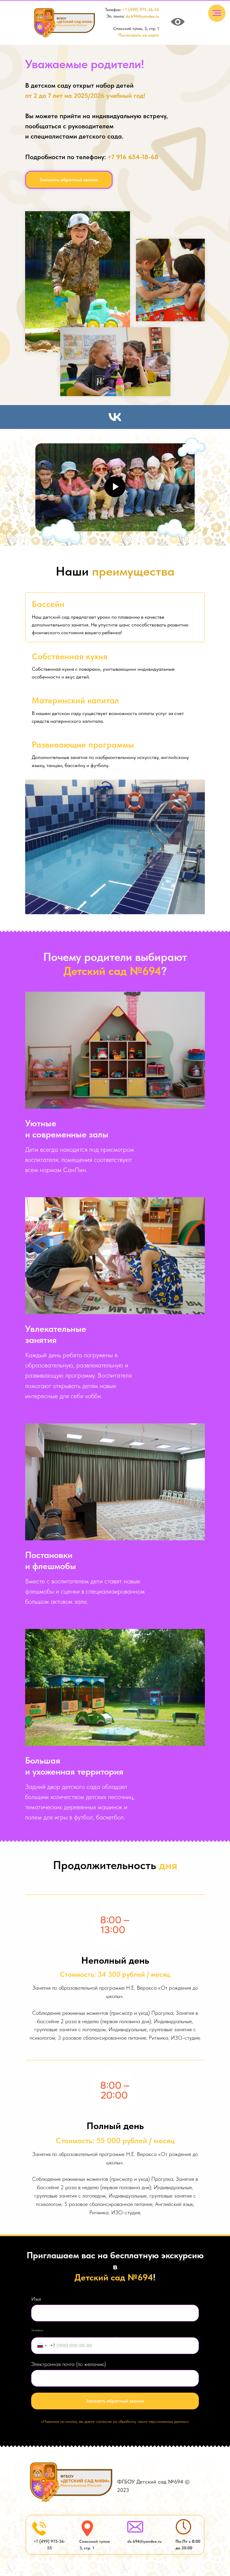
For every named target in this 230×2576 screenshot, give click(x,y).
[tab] (115, 617)
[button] (69, 180)
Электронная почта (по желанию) (69, 2364)
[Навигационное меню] (217, 13)
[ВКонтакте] (115, 417)
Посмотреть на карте (139, 35)
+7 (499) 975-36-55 (141, 10)
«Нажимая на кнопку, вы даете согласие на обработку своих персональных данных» (115, 2421)
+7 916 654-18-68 (133, 157)
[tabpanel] (115, 847)
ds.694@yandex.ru (142, 16)
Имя (36, 2299)
